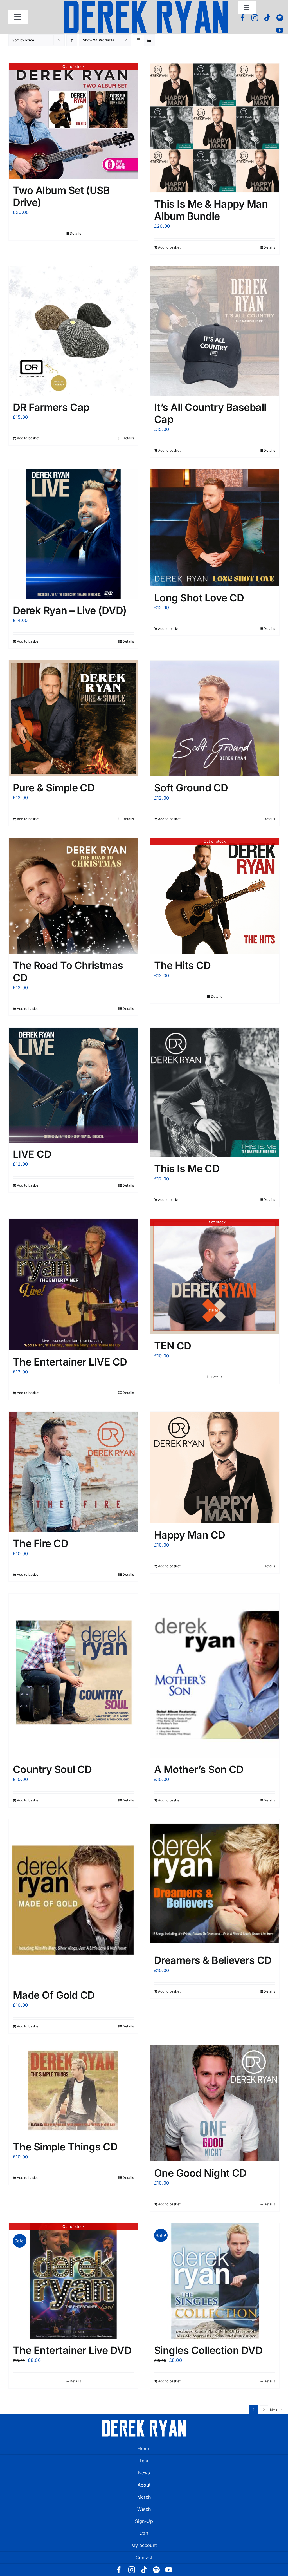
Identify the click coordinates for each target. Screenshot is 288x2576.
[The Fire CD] (73, 1472)
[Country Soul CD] (73, 1676)
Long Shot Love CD (199, 598)
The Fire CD (40, 1543)
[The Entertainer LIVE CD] (73, 1284)
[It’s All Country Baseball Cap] (215, 331)
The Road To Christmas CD (68, 971)
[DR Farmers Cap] (73, 331)
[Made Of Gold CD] (73, 1901)
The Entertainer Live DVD (72, 2350)
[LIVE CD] (73, 1085)
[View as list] (149, 40)
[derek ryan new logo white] (144, 2422)
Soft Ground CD (191, 788)
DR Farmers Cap (51, 407)
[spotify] (280, 18)
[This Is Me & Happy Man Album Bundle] (215, 128)
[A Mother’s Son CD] (215, 1676)
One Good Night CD (200, 2173)
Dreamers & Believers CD (213, 1960)
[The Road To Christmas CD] (73, 896)
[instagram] (255, 18)
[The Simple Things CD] (73, 2090)
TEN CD (173, 1346)
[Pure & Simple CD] (73, 718)
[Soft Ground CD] (215, 718)
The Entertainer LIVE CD (70, 1362)
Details (76, 233)
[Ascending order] (72, 40)
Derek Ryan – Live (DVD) (70, 610)
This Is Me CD (187, 1169)
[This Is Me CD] (215, 1092)
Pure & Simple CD (54, 788)
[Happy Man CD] (215, 1468)
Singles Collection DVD (208, 2350)
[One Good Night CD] (215, 2103)
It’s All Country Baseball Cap (210, 413)
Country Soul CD (52, 1769)
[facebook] (242, 18)
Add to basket (169, 247)
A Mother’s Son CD (199, 1769)
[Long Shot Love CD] (215, 528)
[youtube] (280, 30)
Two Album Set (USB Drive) (61, 196)
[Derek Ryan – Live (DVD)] (73, 534)
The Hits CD (182, 965)
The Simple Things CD (65, 2147)
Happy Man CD (190, 1535)
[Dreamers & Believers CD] (215, 1884)
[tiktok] (267, 18)
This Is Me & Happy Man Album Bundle (211, 210)
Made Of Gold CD (54, 1995)
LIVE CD (32, 1154)
